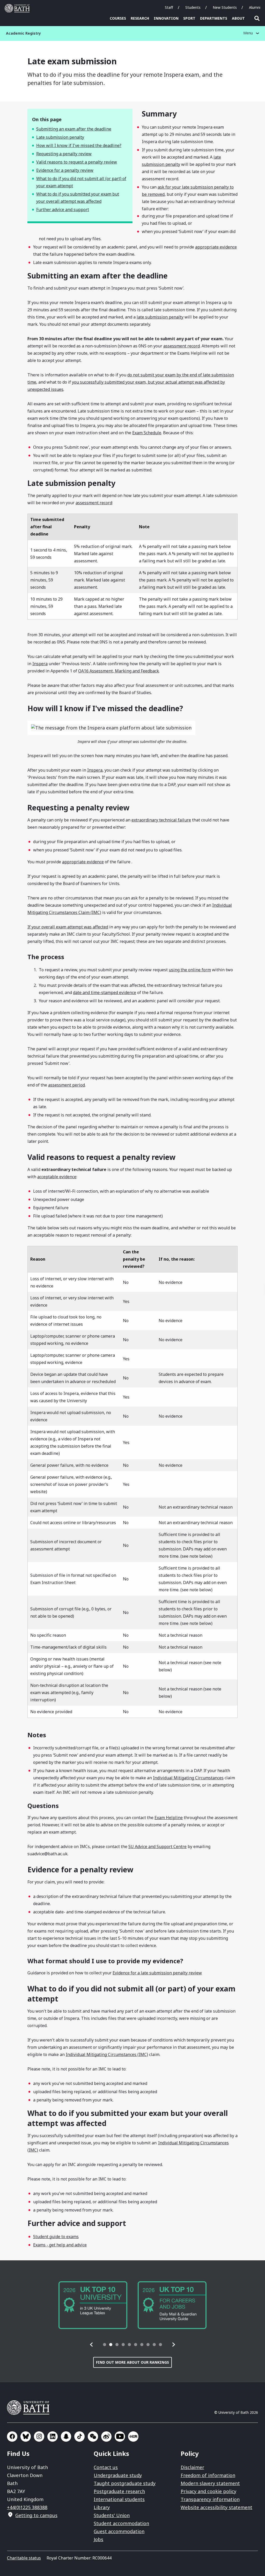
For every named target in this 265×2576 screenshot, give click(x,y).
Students (193, 7)
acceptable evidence (57, 1177)
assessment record (182, 346)
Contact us (106, 2467)
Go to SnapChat (66, 2437)
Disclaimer (192, 2467)
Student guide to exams (56, 2237)
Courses (118, 18)
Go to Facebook (12, 2437)
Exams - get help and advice (60, 2245)
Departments (214, 18)
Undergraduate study (118, 2475)
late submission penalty (160, 317)
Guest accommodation (119, 2531)
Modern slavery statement (210, 2483)
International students (119, 2499)
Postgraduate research (119, 2491)
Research (140, 18)
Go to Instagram (39, 2437)
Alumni (255, 7)
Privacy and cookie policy (208, 2491)
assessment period (67, 1085)
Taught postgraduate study (125, 2483)
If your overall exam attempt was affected (68, 927)
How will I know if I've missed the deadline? (79, 145)
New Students (225, 7)
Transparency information (210, 2499)
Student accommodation (121, 2523)
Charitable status (24, 2558)
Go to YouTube (120, 2437)
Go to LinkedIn (53, 2437)
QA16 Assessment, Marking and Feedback (119, 671)
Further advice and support (63, 210)
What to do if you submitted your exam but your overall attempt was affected (78, 198)
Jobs (98, 2539)
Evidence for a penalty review (65, 170)
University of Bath (18, 8)
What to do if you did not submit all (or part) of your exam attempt (81, 182)
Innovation (166, 18)
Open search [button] (257, 18)
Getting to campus (36, 2515)
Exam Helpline (169, 1818)
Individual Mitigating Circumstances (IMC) (107, 2054)
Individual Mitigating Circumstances (188, 1778)
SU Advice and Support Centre (157, 1846)
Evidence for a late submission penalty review (157, 1973)
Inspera (40, 664)
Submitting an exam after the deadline (74, 129)
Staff (169, 7)
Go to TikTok (79, 2437)
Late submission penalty (60, 137)
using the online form (190, 970)
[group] (109, 2305)
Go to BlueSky (26, 2437)
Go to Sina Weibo (106, 2437)
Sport (189, 18)
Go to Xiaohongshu (133, 2437)
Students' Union (112, 2515)
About (238, 18)
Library (102, 2507)
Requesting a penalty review (64, 154)
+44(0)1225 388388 (27, 2507)
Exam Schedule (147, 433)
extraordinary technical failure (161, 820)
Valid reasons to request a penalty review (77, 162)
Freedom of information (208, 2475)
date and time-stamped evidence (105, 992)
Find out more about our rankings (132, 2362)
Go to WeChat (93, 2437)
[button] (92, 2345)
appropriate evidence (216, 247)
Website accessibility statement (216, 2507)
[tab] (105, 2345)
